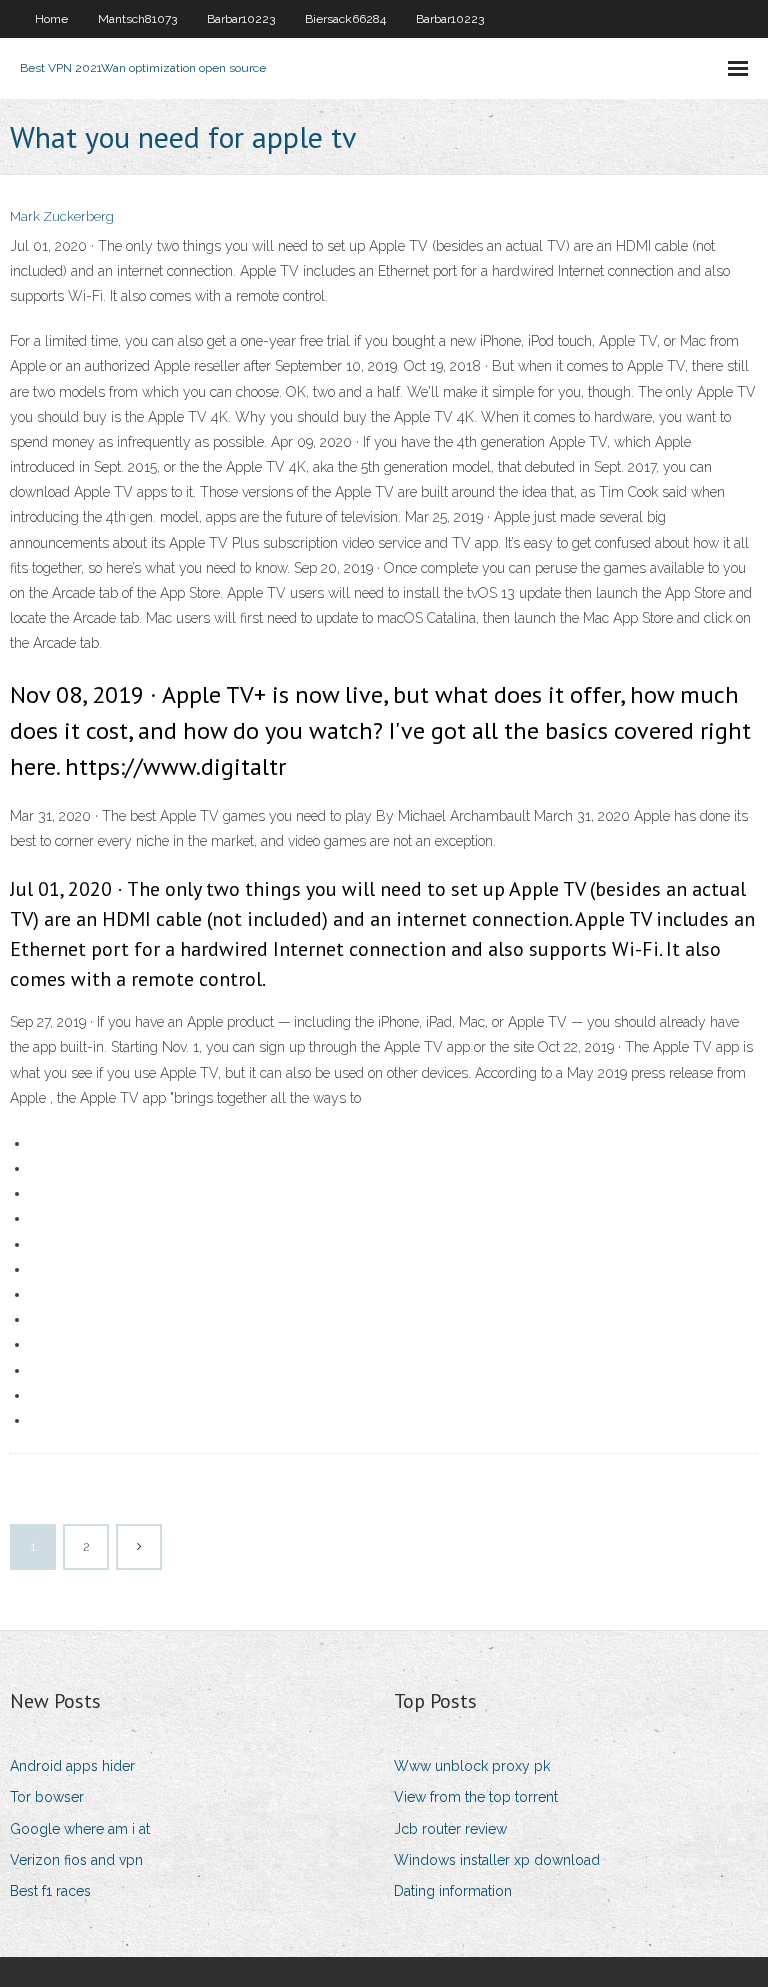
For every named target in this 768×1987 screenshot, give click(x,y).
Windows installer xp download (497, 1860)
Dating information (453, 1891)
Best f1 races (50, 1891)
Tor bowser (47, 1797)
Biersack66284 (345, 19)
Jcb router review (450, 1829)
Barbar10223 (241, 19)
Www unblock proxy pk (472, 1766)
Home (51, 19)
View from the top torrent (476, 1797)
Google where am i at (80, 1829)
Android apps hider (72, 1766)
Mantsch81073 (137, 19)
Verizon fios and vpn (76, 1860)
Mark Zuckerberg (62, 216)
